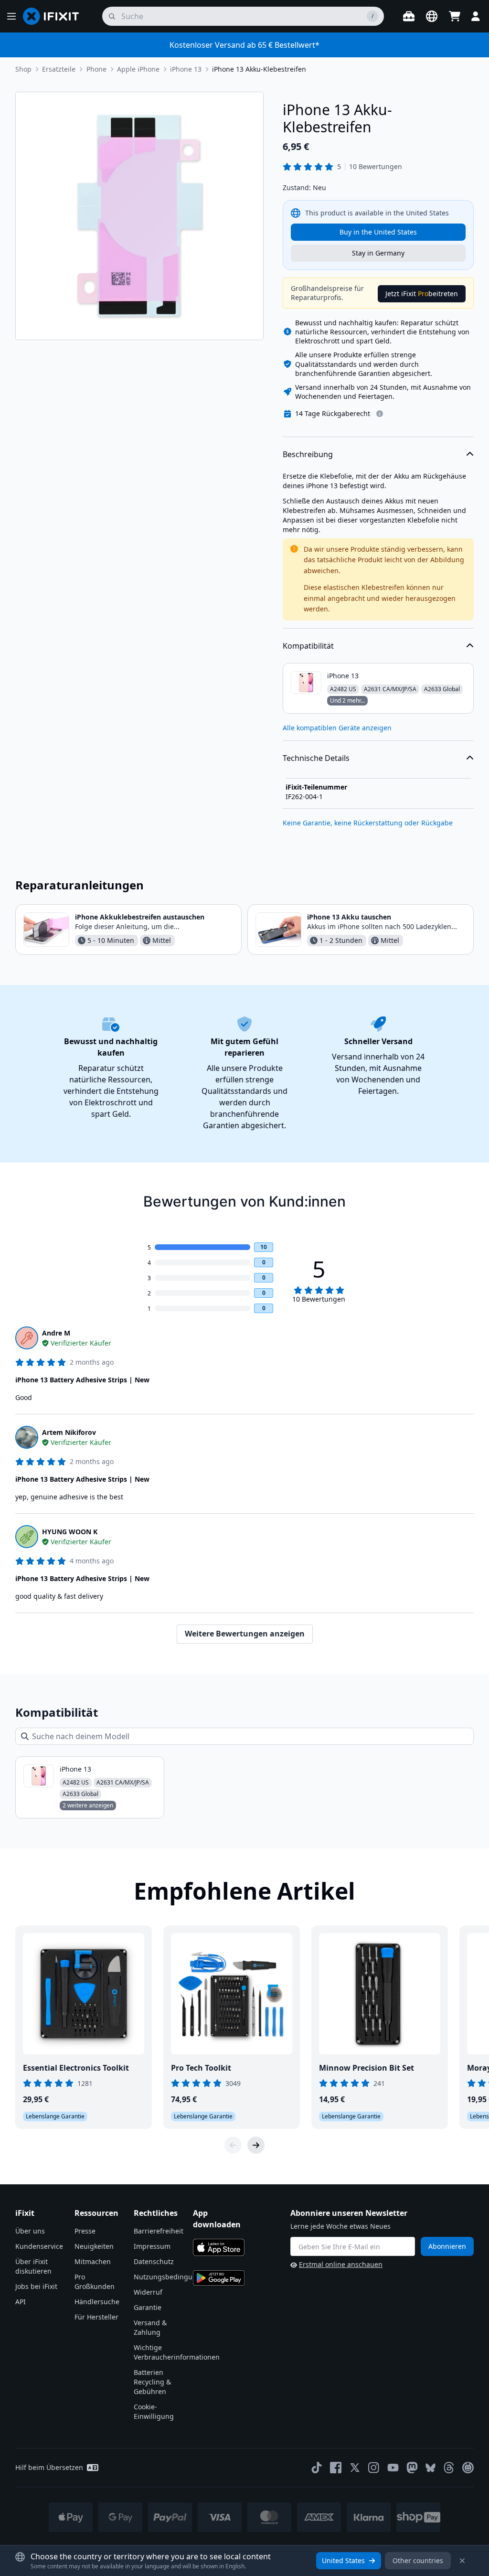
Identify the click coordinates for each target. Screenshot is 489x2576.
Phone (96, 69)
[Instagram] (374, 2468)
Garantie (148, 2307)
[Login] (476, 16)
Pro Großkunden (95, 2282)
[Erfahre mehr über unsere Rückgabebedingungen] (380, 414)
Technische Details (316, 758)
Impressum (152, 2246)
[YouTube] (393, 2468)
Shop (23, 69)
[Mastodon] (412, 2468)
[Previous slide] (233, 2145)
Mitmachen (93, 2261)
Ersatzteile (59, 69)
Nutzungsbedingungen (171, 2277)
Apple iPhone (138, 69)
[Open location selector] (432, 16)
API (21, 2302)
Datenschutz (154, 2261)
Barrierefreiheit (159, 2231)
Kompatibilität (308, 646)
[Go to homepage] (55, 16)
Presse (85, 2231)
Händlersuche (97, 2302)
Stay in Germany (378, 253)
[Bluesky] (431, 2468)
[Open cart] (455, 16)
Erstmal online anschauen (341, 2264)
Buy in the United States (378, 232)
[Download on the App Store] (219, 2247)
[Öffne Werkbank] (409, 16)
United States (343, 2560)
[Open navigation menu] (11, 16)
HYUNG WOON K (70, 1532)
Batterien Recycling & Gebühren (152, 2382)
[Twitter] (355, 2468)
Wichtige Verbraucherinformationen (177, 2352)
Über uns (30, 2231)
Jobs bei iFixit (36, 2286)
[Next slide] (256, 2145)
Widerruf (148, 2292)
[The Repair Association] (468, 2468)
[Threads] (449, 2468)
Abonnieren (447, 2246)
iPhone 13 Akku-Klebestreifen (259, 69)
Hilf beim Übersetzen (49, 2467)
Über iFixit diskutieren (33, 2266)
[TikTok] (317, 2468)
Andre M (56, 1333)
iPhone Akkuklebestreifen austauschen (140, 917)
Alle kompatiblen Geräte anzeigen (337, 728)
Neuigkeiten (94, 2246)
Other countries (418, 2560)
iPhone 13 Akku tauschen (349, 917)
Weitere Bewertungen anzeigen (245, 1634)
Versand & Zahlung (150, 2327)
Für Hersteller (96, 2317)
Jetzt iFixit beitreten (422, 294)
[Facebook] (336, 2468)
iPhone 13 (186, 69)
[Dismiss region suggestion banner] (462, 2561)
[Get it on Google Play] (219, 2278)
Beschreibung (308, 454)
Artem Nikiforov (69, 1432)
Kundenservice (39, 2246)
